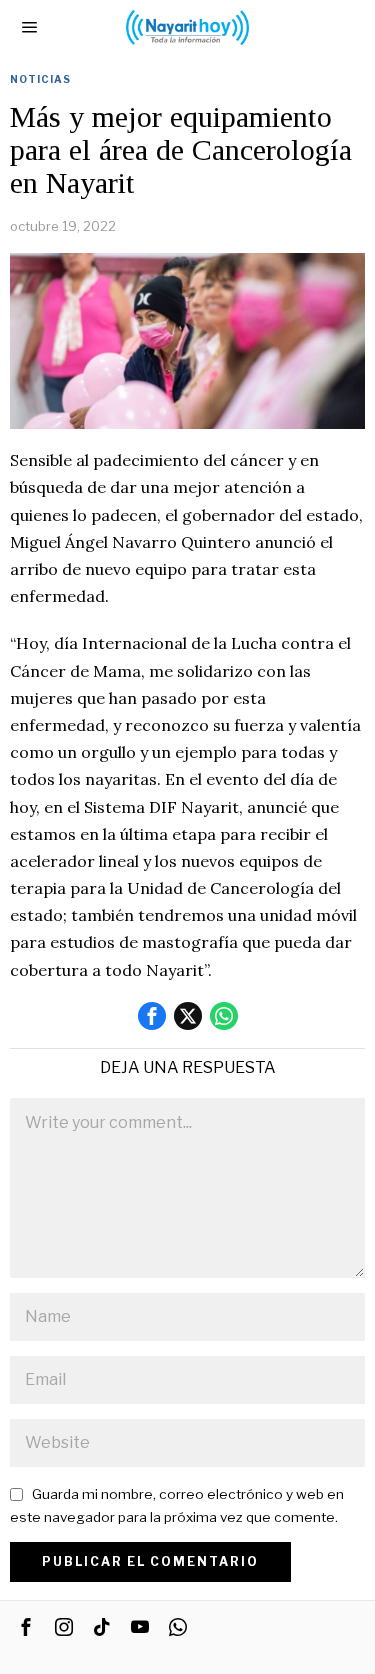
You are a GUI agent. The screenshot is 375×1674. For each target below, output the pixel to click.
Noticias (40, 79)
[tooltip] (152, 1016)
